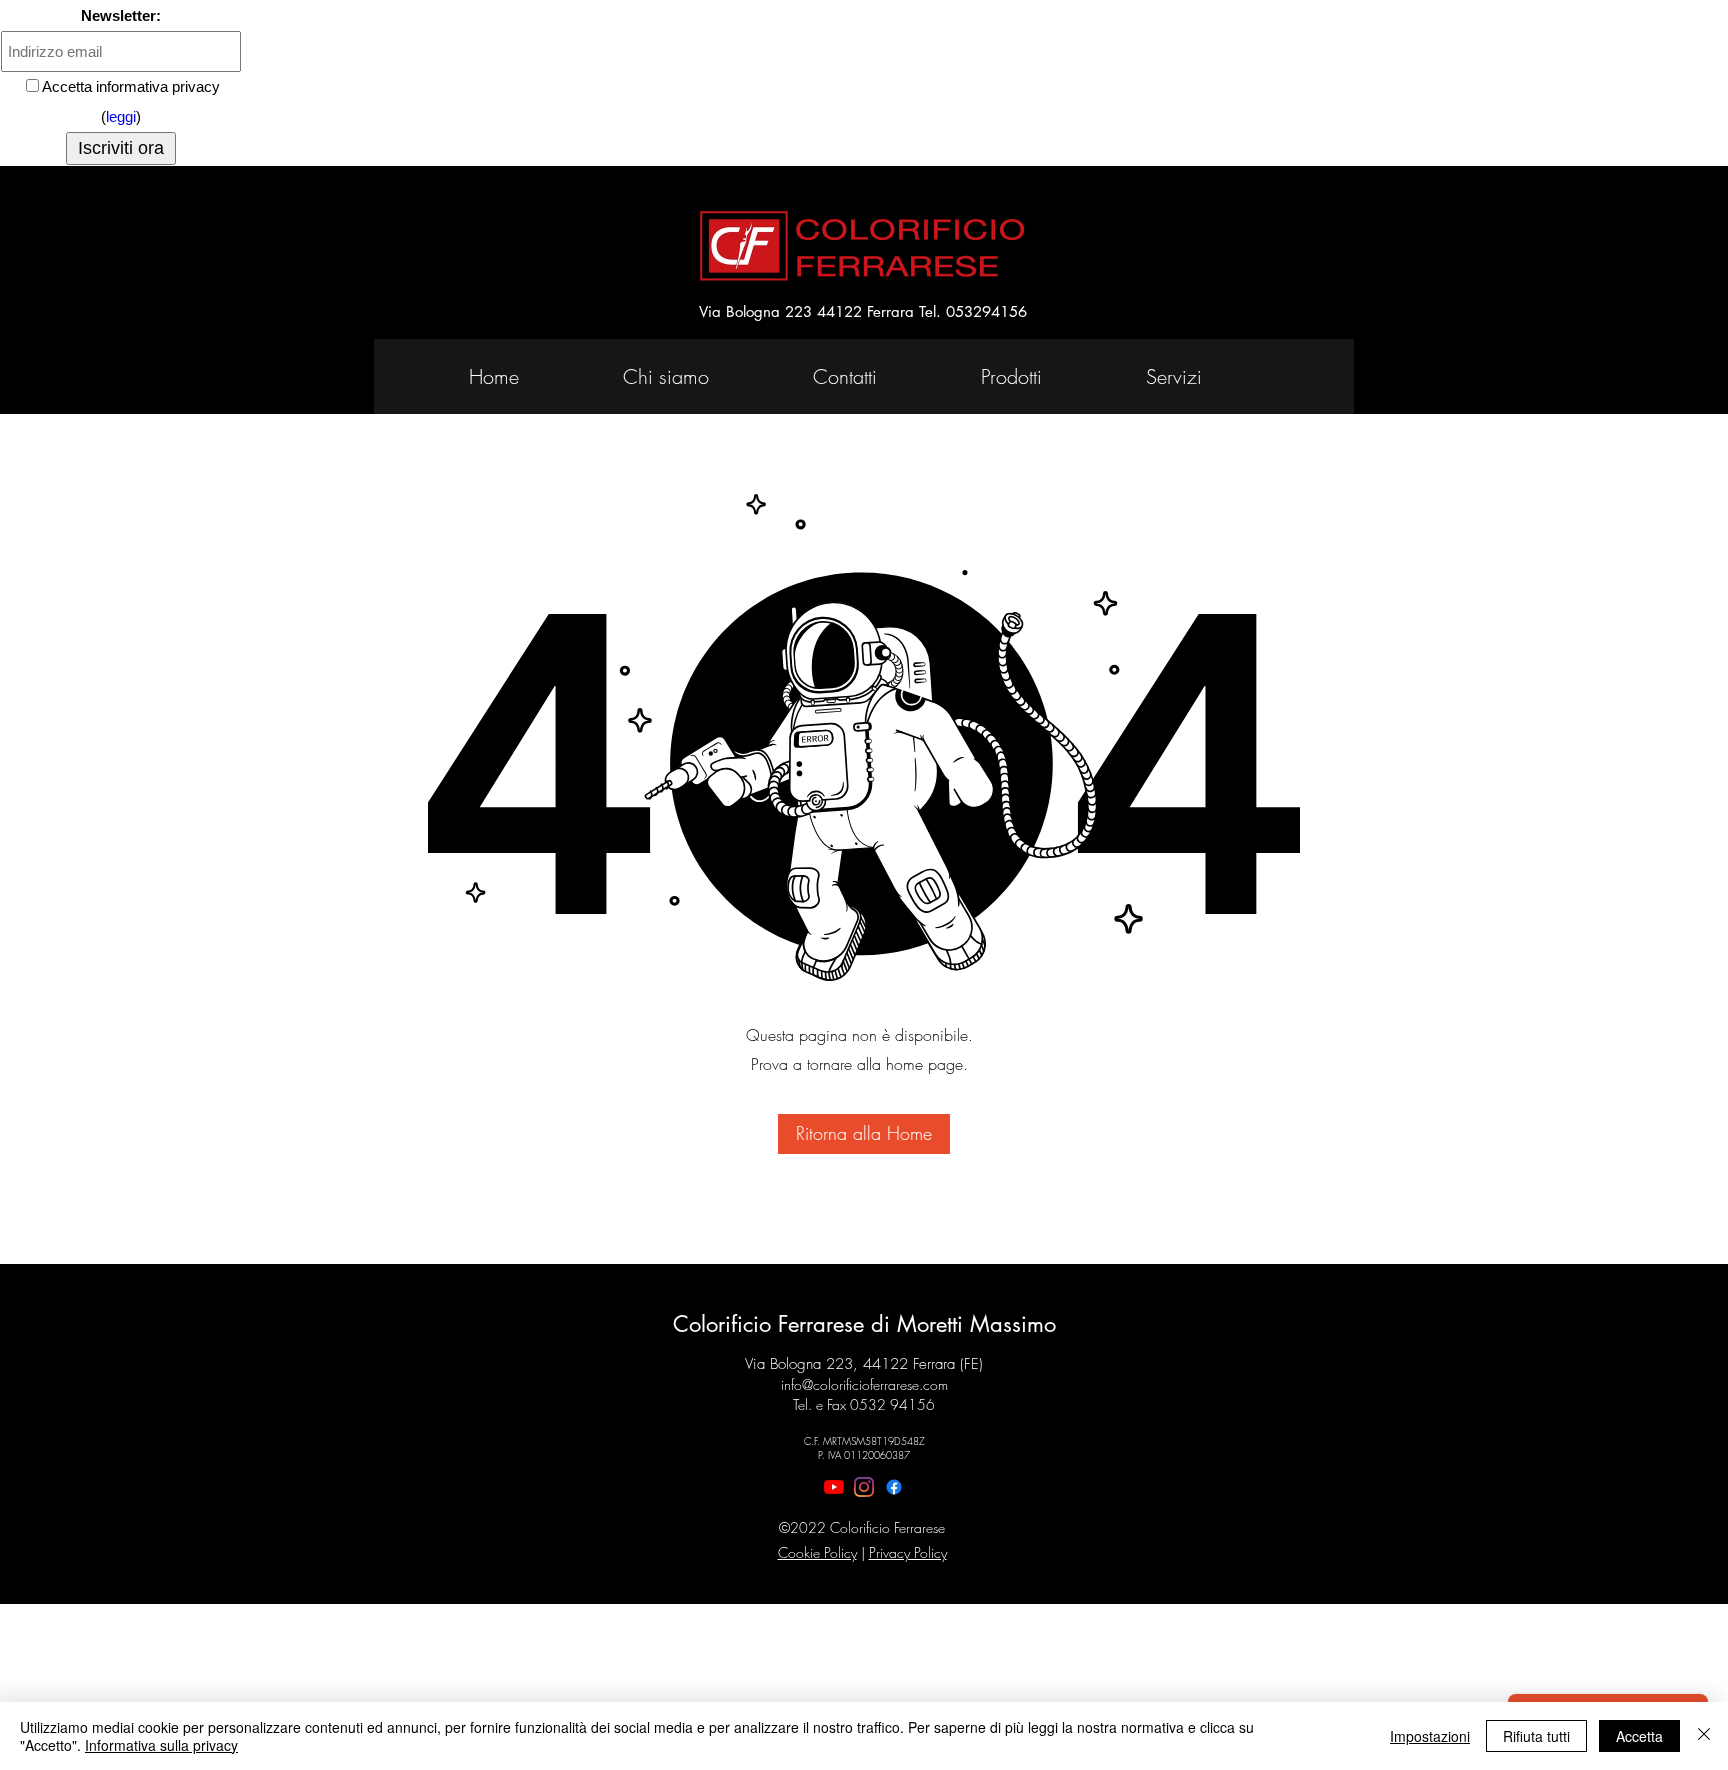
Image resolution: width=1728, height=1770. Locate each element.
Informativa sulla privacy (161, 1745)
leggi (121, 116)
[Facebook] (894, 1487)
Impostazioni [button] (1430, 1736)
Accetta (1639, 1736)
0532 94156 (892, 1404)
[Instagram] (864, 1487)
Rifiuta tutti (1536, 1736)
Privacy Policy (908, 1552)
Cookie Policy (817, 1552)
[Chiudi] (1704, 1736)
